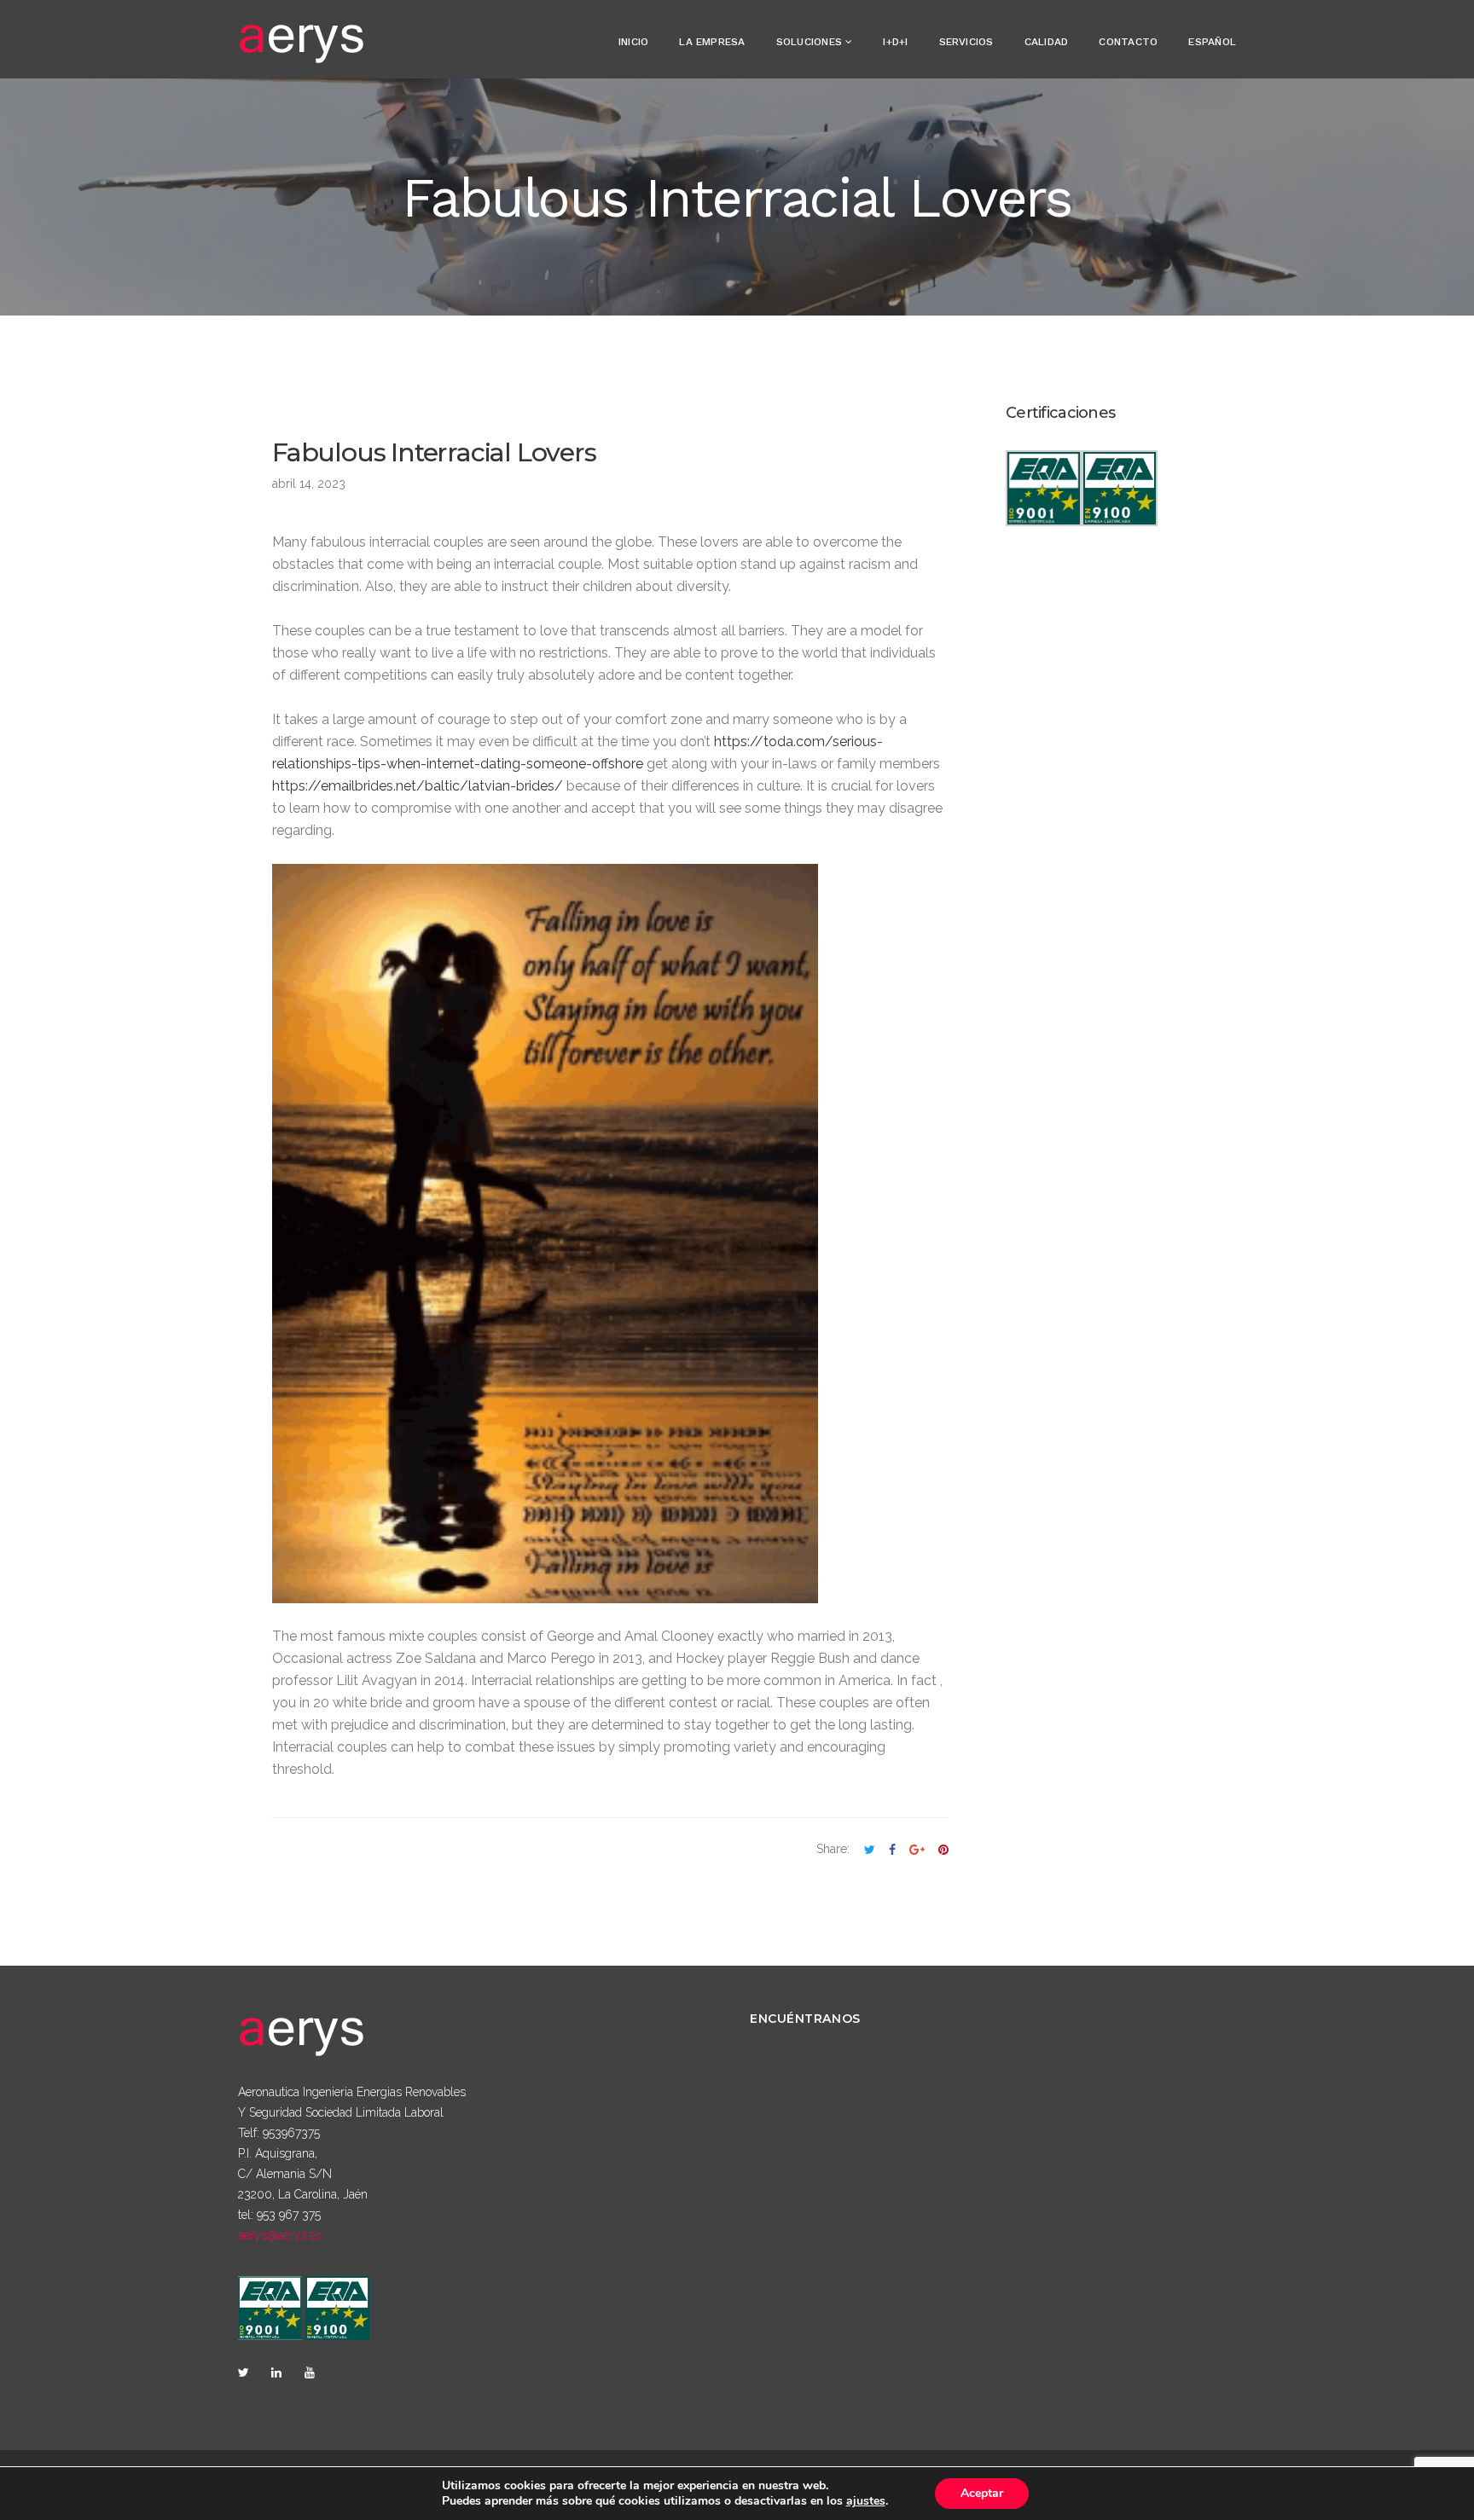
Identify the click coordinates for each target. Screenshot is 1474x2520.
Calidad (1047, 42)
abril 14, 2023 (309, 484)
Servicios (966, 42)
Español (1212, 42)
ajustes (866, 2501)
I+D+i (895, 42)
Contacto (1128, 42)
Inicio (633, 42)
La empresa (712, 42)
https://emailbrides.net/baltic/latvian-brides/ (418, 786)
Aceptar (982, 2493)
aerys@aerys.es (280, 2235)
